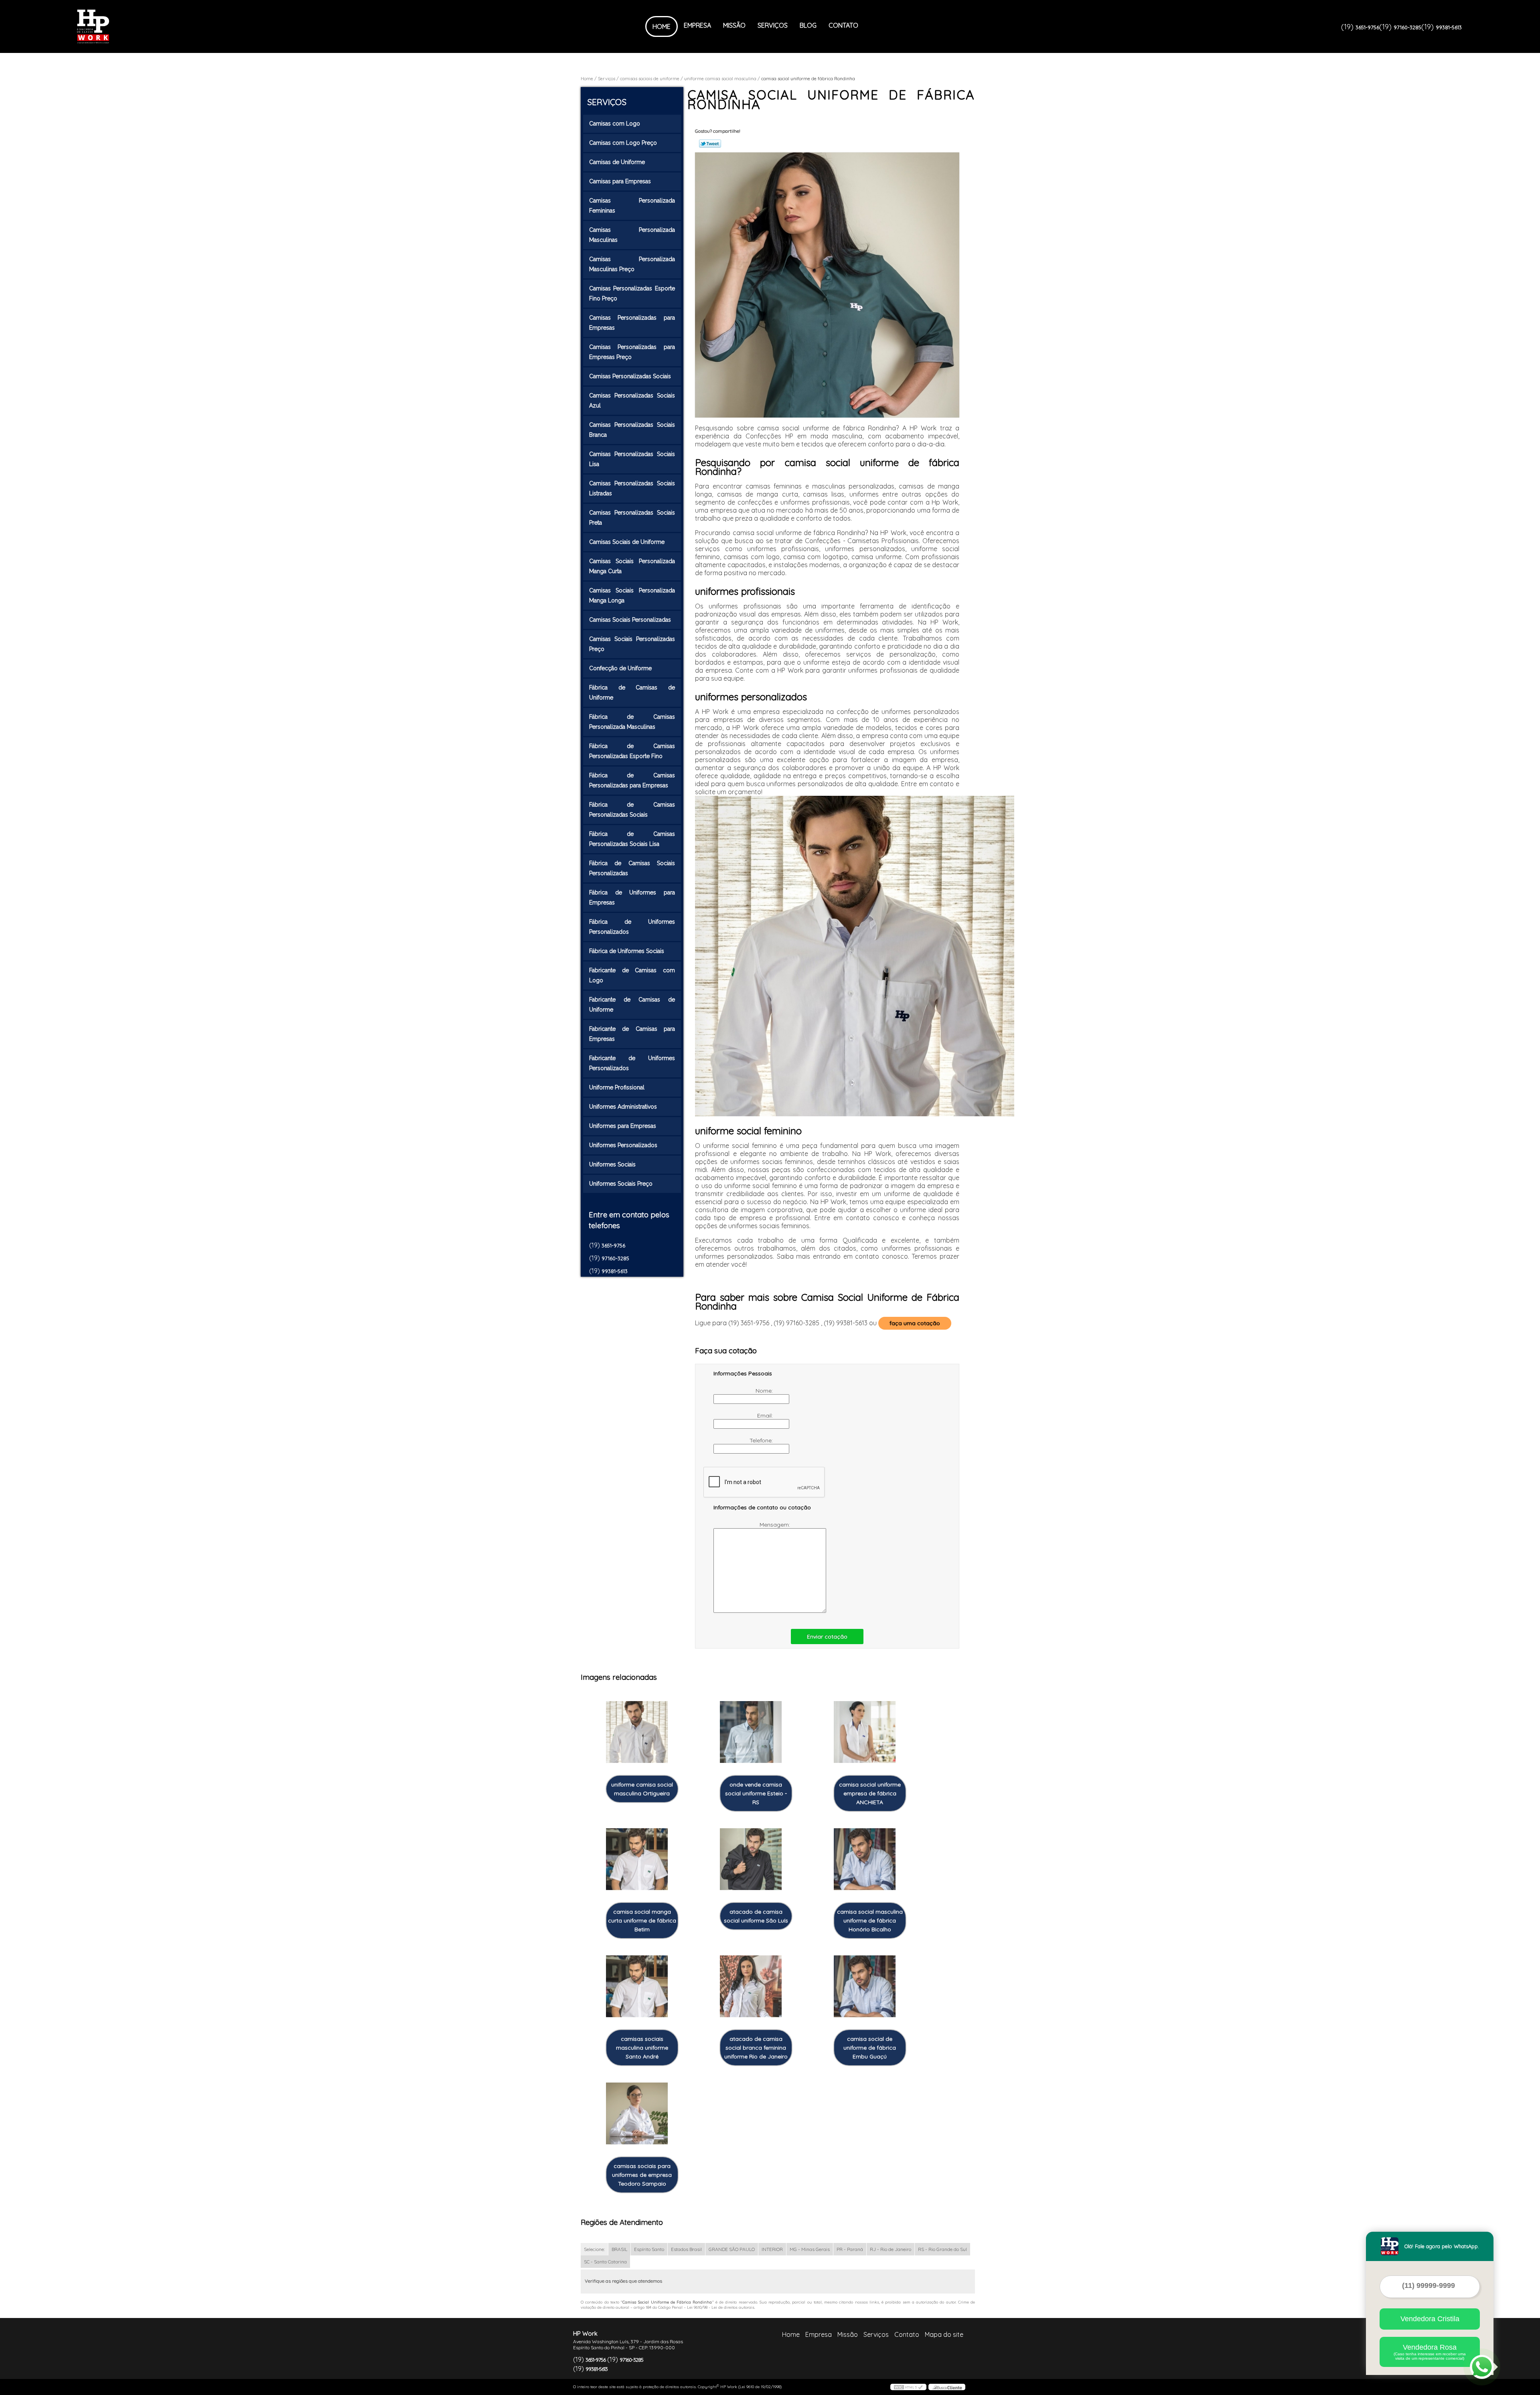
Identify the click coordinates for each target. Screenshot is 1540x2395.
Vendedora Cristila (1430, 2319)
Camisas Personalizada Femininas (632, 206)
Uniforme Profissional (617, 1087)
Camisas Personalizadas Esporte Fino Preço (632, 293)
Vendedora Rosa (1430, 2352)
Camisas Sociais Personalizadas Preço (632, 644)
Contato (843, 25)
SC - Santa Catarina (605, 2262)
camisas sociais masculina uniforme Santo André (642, 2048)
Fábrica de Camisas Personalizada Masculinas (632, 722)
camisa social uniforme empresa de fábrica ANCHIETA (870, 1793)
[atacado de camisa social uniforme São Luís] (751, 1859)
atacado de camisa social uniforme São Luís (756, 1916)
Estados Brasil (686, 2249)
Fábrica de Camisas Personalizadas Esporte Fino (632, 751)
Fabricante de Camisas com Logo (632, 975)
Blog (808, 25)
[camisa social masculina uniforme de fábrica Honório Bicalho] (865, 1859)
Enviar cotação (827, 1637)
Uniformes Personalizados (623, 1145)
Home (662, 26)
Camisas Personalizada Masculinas (632, 235)
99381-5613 (1449, 27)
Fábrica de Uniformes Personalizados (632, 927)
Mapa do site (944, 2334)
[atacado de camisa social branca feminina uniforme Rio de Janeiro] (751, 1986)
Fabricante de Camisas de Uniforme (632, 1005)
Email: (766, 1416)
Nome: (765, 1391)
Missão (734, 25)
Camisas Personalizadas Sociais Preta (632, 518)
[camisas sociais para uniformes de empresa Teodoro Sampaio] (637, 2114)
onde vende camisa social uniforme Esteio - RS (756, 1793)
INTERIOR (772, 2249)
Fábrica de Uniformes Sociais (627, 951)
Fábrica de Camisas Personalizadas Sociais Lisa (632, 839)
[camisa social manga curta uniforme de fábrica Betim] (637, 1859)
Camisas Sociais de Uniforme (627, 542)
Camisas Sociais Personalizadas (630, 620)
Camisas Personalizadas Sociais (630, 376)
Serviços (773, 25)
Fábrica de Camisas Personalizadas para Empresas (632, 780)
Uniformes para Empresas (623, 1126)
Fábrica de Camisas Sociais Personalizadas (632, 868)
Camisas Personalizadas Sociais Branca (632, 430)
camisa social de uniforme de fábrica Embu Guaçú (870, 2048)
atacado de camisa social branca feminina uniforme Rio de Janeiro (756, 2048)
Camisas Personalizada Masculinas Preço (632, 264)
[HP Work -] (123, 26)
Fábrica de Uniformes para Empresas (632, 897)
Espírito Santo (649, 2249)
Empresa (697, 25)
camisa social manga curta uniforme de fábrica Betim (642, 1920)
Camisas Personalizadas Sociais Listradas (632, 488)
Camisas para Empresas (620, 181)
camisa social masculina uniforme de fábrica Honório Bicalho (870, 1920)
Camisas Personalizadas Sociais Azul (632, 401)
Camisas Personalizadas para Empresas (632, 323)
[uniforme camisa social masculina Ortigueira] (637, 1732)
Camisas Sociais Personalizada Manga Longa (632, 595)
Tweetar (710, 144)
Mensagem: (776, 1525)
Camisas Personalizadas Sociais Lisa (632, 459)
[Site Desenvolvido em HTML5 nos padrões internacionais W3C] (908, 2387)
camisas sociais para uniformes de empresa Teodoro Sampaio (642, 2175)
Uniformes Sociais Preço (621, 1184)
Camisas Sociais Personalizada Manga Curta (632, 566)
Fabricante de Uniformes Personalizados (632, 1063)
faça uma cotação (915, 1323)
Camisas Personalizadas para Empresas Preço (632, 352)
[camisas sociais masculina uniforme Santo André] (637, 1986)
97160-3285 (1407, 27)
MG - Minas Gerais (810, 2249)
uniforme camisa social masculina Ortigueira (642, 1789)
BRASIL (619, 2249)
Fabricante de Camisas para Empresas (632, 1034)
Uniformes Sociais (612, 1164)
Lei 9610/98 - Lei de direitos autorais (721, 2307)
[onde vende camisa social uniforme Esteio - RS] (751, 1732)
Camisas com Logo (615, 124)
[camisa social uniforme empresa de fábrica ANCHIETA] (865, 1732)
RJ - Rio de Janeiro (891, 2249)
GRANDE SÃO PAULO (732, 2249)
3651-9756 (1367, 27)
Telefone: (762, 1440)
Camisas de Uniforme (617, 162)
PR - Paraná (850, 2249)
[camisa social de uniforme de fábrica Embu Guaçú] (865, 1986)
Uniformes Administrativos (623, 1107)
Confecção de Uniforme (620, 668)
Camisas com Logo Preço (623, 143)
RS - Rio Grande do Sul (942, 2249)
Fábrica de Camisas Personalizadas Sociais (632, 810)
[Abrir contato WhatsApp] (1482, 2367)
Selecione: (594, 2249)
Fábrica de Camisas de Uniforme (632, 693)
